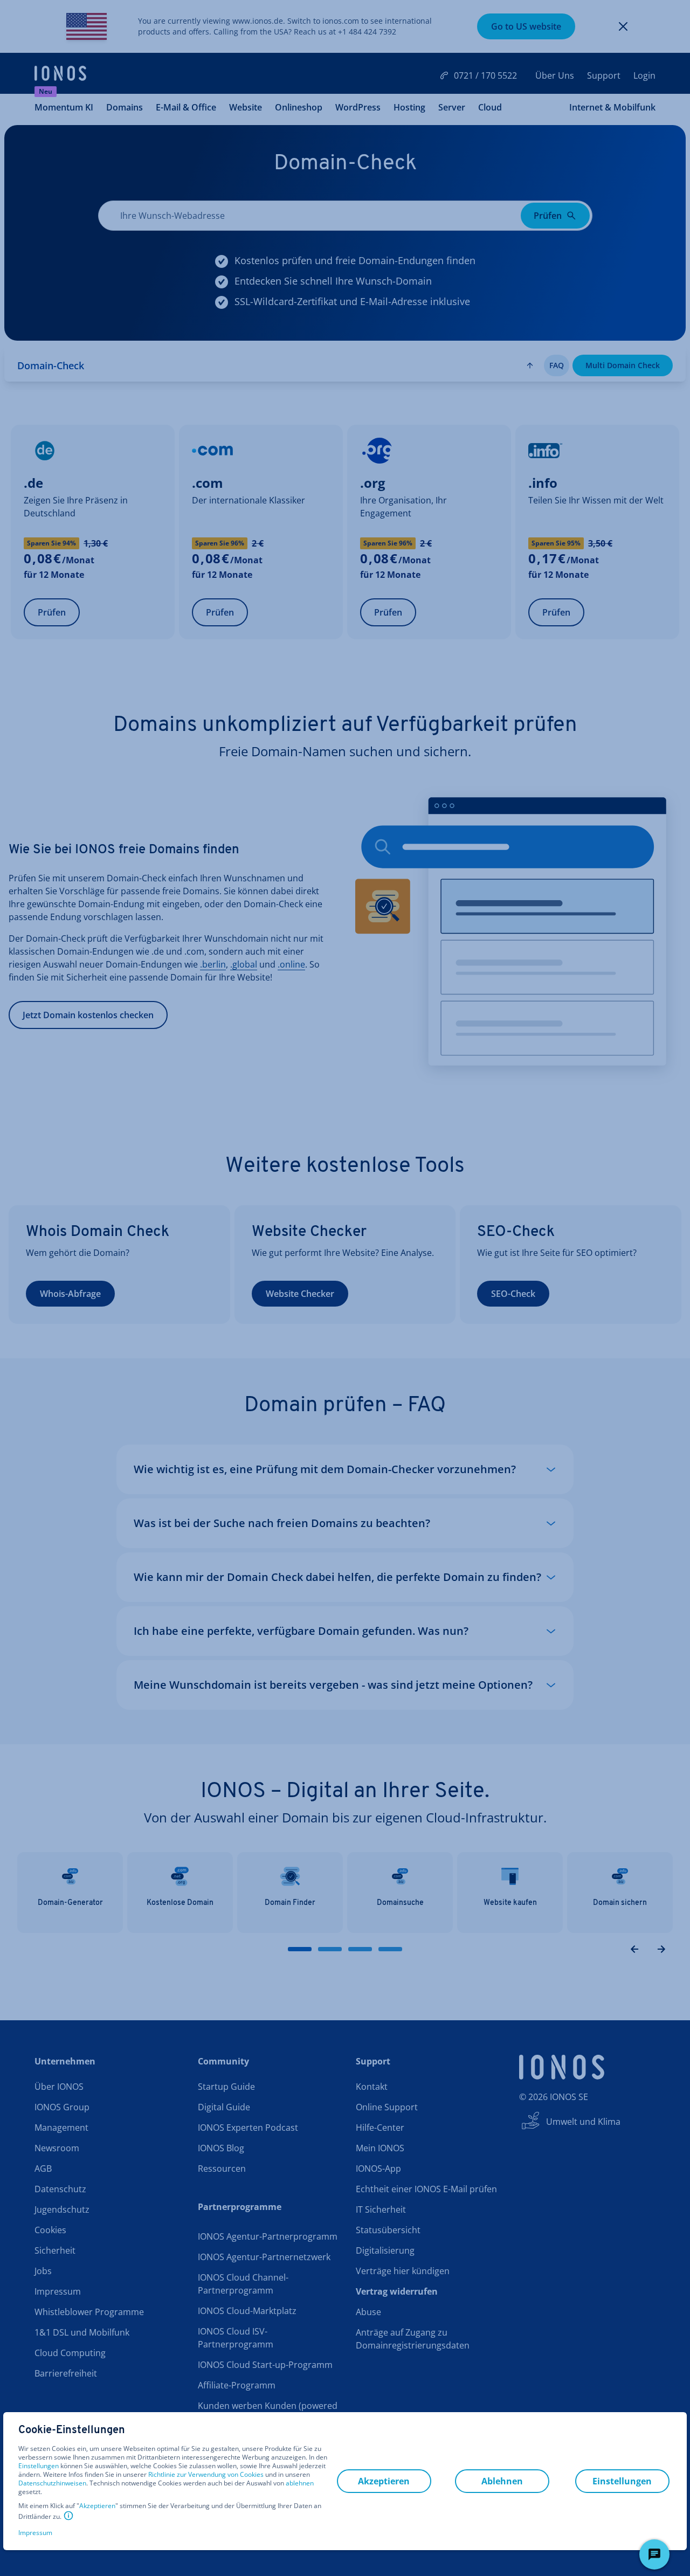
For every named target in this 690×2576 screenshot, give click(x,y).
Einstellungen (39, 2466)
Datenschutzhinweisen (52, 2483)
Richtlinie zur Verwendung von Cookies (206, 2474)
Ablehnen (502, 2481)
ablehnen (300, 2483)
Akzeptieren (97, 2506)
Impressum (35, 2533)
